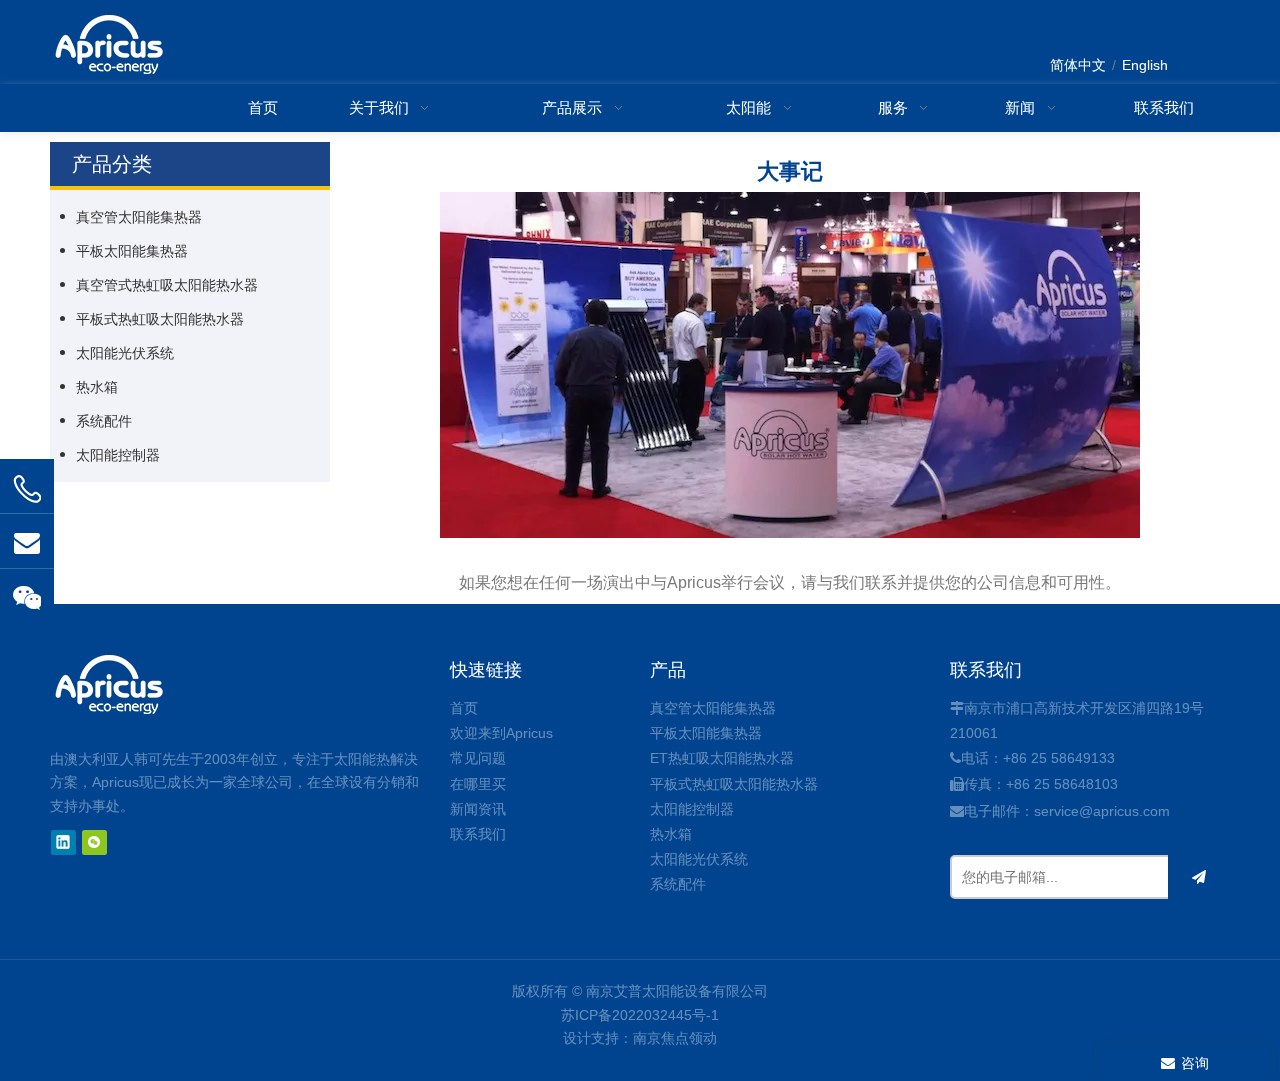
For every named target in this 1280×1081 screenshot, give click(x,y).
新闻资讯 (478, 809)
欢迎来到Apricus (501, 733)
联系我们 (478, 834)
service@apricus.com (1102, 811)
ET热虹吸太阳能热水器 (722, 758)
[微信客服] (27, 596)
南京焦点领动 (675, 1038)
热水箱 (97, 387)
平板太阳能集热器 (132, 251)
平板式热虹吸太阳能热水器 (160, 319)
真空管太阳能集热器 (139, 217)
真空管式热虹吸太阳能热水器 (167, 285)
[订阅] (1199, 877)
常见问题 (478, 758)
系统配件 (104, 421)
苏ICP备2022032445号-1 (640, 1015)
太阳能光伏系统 (125, 353)
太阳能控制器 (118, 455)
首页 (464, 708)
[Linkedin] (63, 842)
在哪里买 (478, 784)
